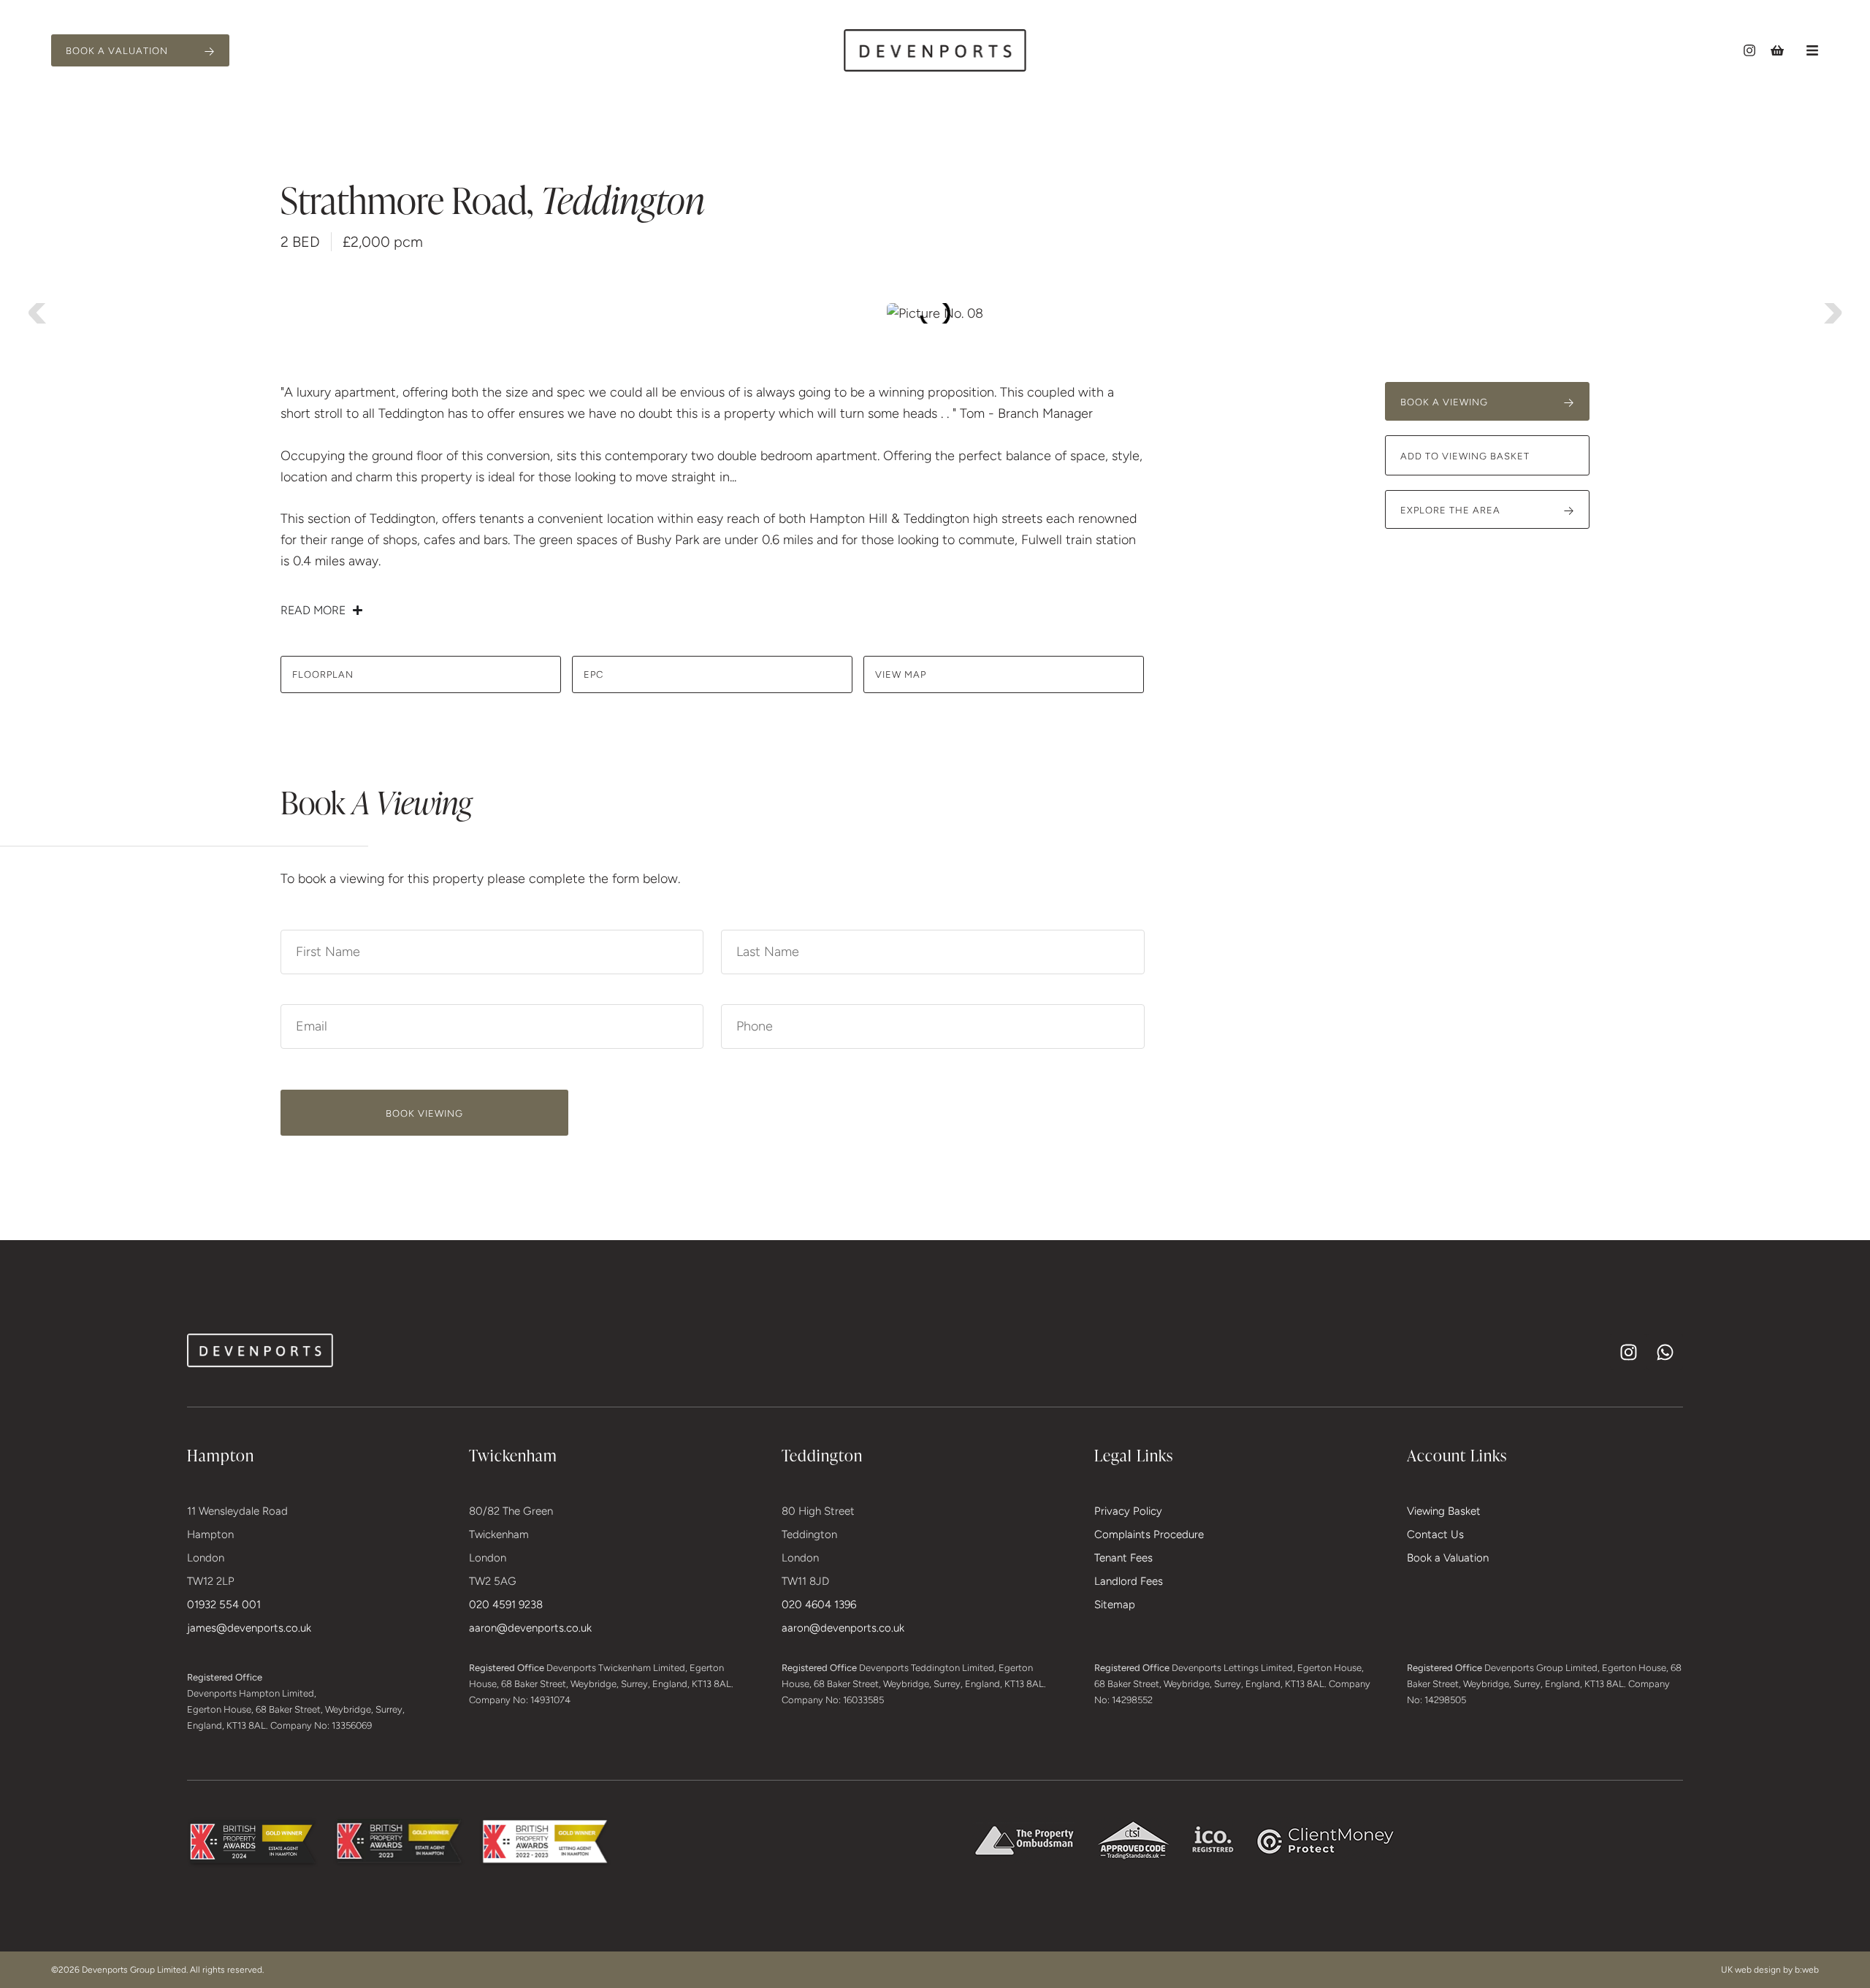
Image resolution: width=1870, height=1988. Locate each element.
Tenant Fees (1123, 1558)
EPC (594, 674)
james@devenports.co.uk (249, 1628)
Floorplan (323, 674)
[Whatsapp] (1665, 1352)
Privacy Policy (1128, 1511)
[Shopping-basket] (1777, 50)
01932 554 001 (224, 1605)
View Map (901, 674)
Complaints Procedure (1149, 1534)
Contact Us (1435, 1534)
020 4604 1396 (819, 1605)
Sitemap (1115, 1605)
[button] (1812, 50)
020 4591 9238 (506, 1605)
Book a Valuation (1448, 1558)
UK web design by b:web (1770, 1970)
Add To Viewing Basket (1465, 456)
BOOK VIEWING (424, 1113)
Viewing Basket (1444, 1511)
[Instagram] (1749, 50)
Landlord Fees (1129, 1581)
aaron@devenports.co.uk (530, 1628)
